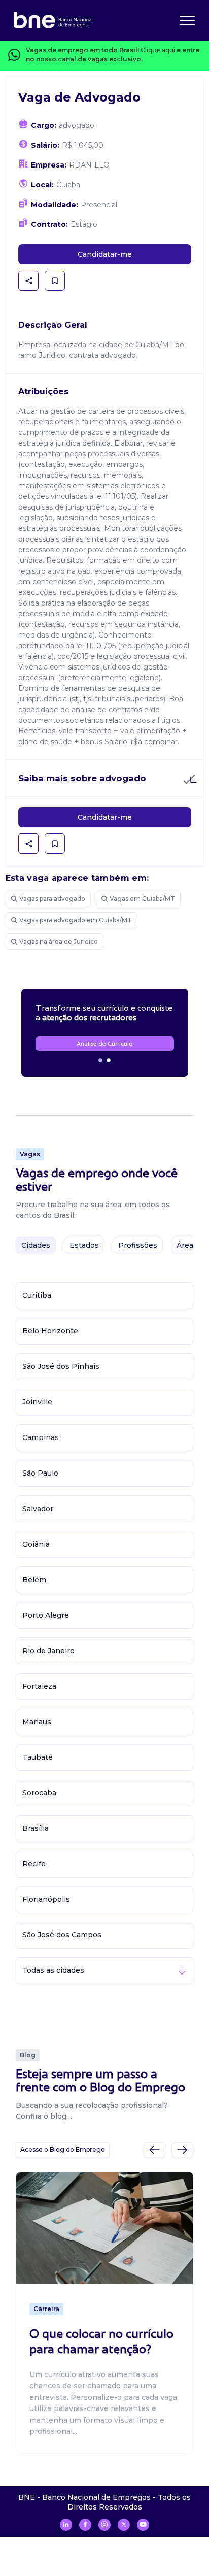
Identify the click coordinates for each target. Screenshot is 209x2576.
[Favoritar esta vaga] (55, 281)
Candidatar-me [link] (105, 254)
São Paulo (40, 1473)
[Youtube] (143, 2525)
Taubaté (38, 1757)
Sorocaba (39, 1793)
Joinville (37, 1402)
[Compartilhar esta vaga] (29, 281)
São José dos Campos (62, 1935)
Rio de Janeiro (48, 1651)
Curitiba (37, 1295)
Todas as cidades (53, 1970)
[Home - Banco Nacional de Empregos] (53, 20)
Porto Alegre (46, 1615)
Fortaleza (39, 1686)
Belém (34, 1580)
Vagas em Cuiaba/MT (142, 899)
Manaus (37, 1722)
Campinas (41, 1437)
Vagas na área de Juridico (59, 941)
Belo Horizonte (50, 1331)
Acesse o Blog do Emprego (63, 2149)
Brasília (36, 1828)
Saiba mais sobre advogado (82, 778)
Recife (34, 1864)
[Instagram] (104, 2525)
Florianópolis (46, 1899)
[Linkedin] (66, 2525)
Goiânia (36, 1544)
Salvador (38, 1509)
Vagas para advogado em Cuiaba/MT (76, 920)
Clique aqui (158, 50)
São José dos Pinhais (61, 1366)
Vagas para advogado (52, 899)
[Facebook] (85, 2525)
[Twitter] (124, 2525)
